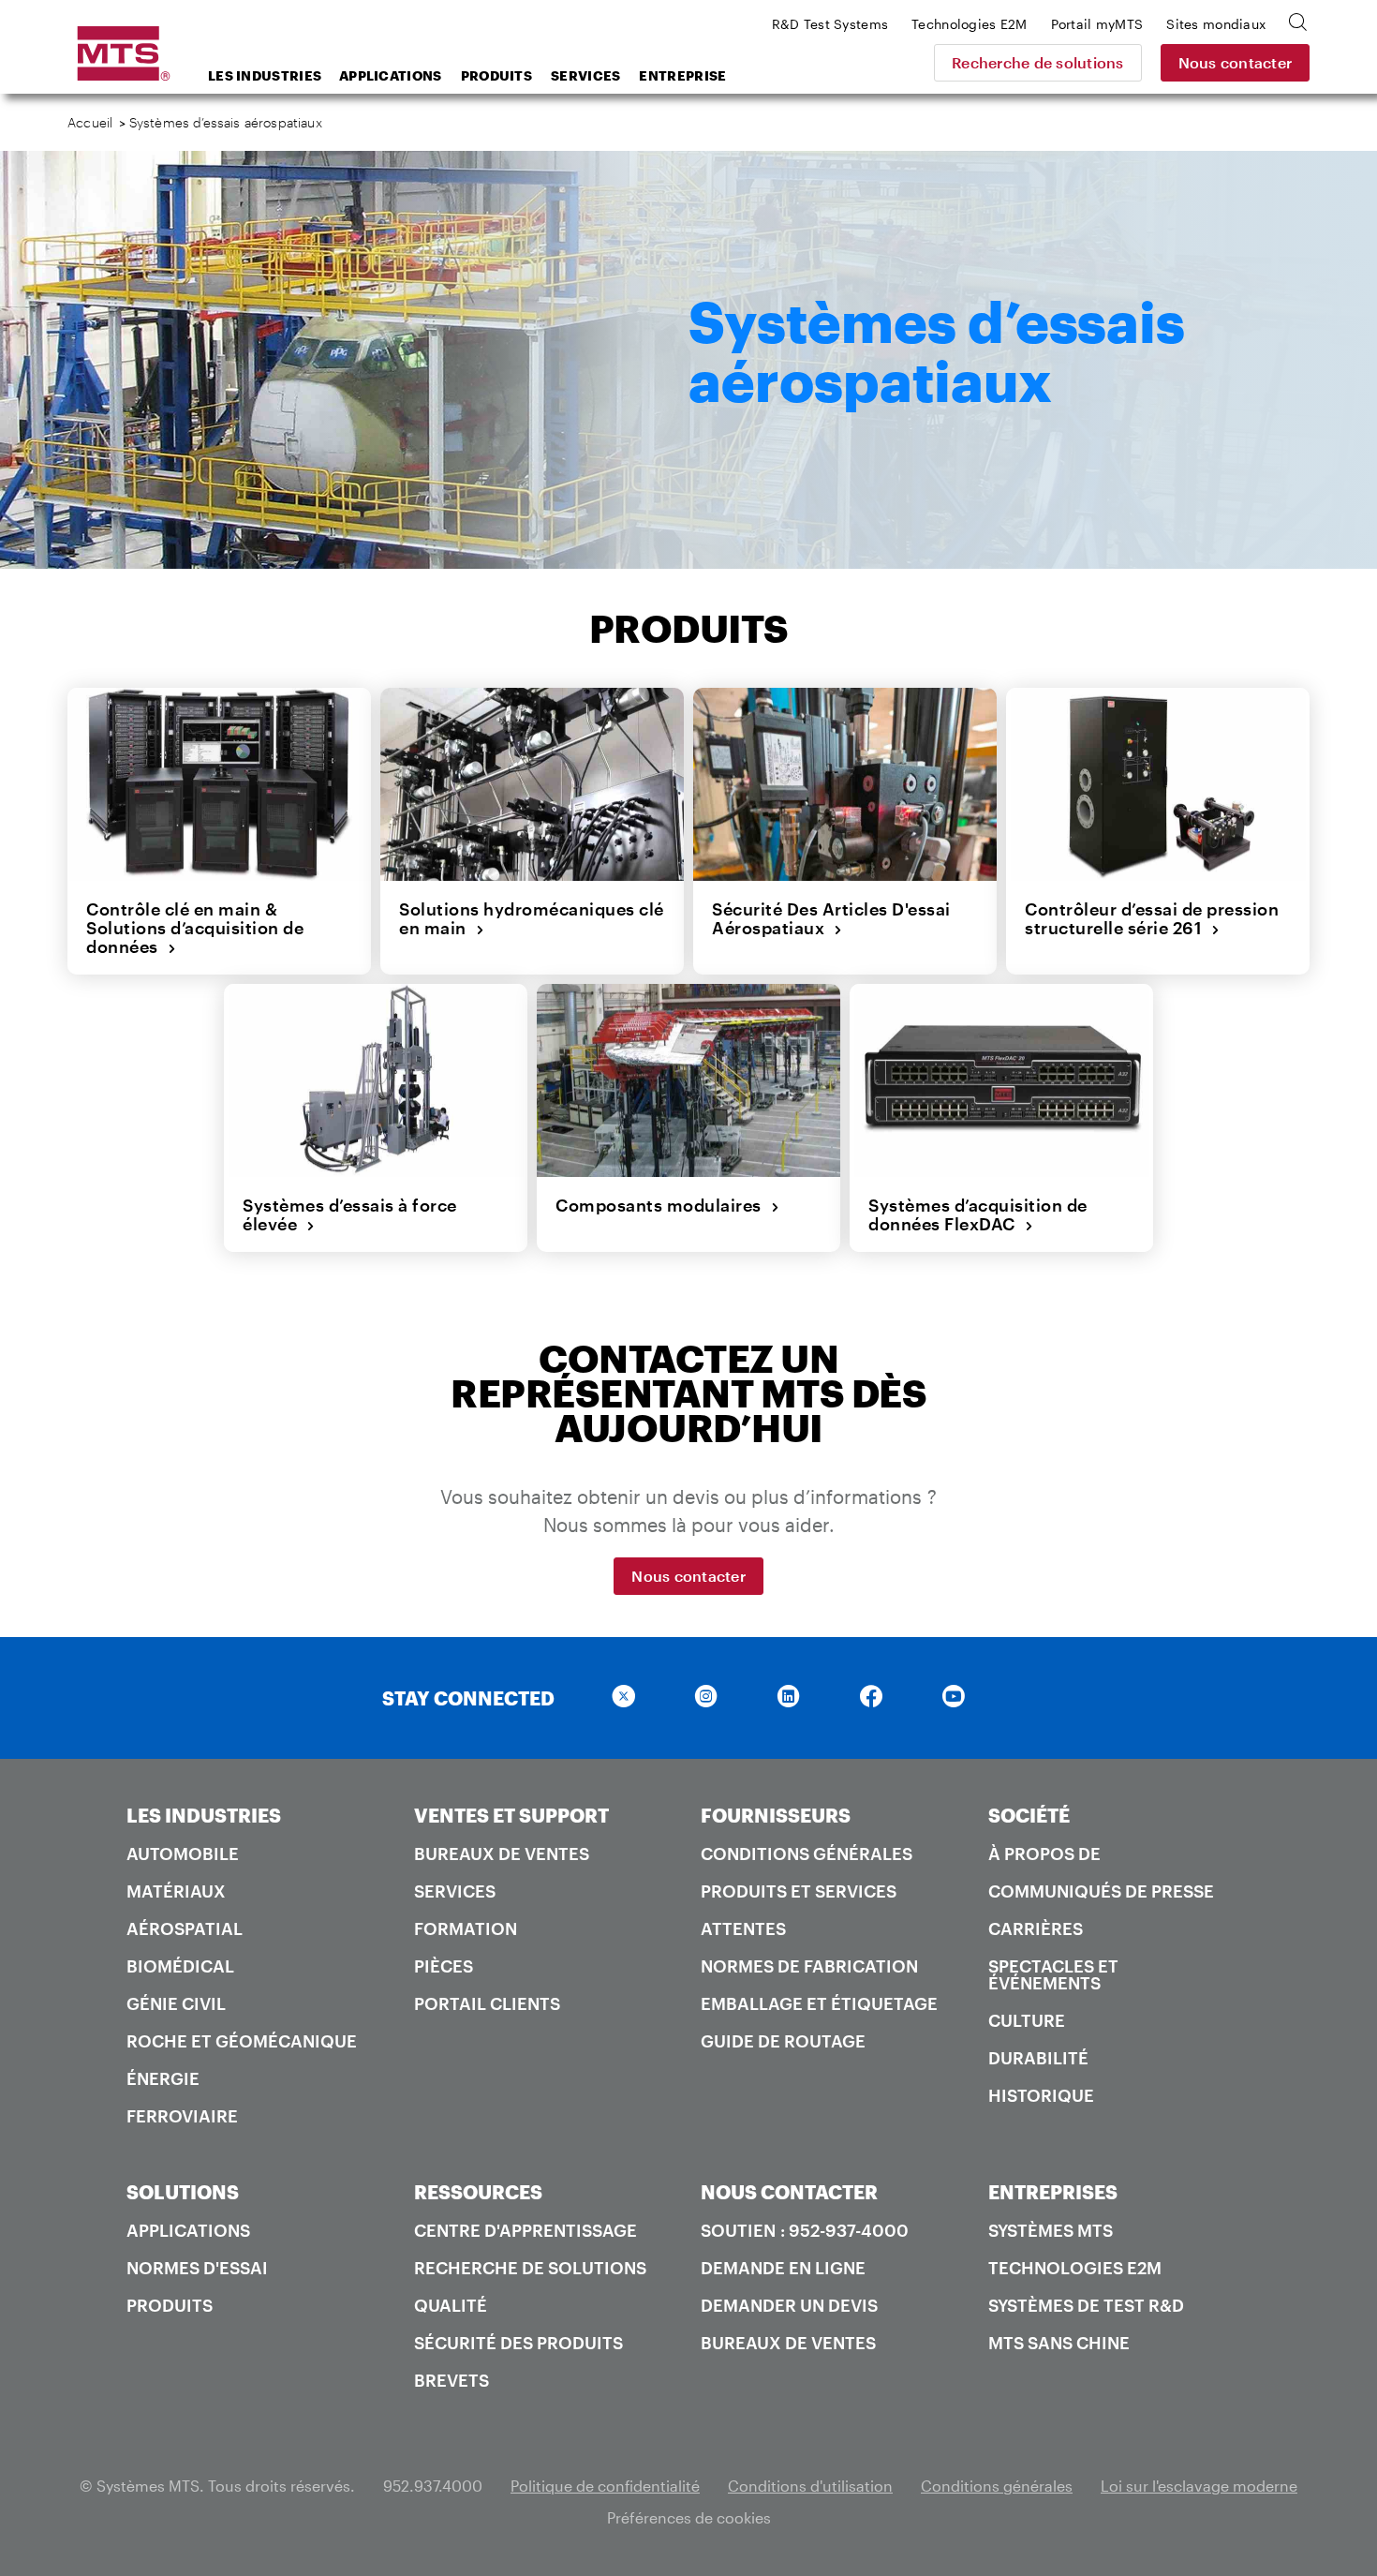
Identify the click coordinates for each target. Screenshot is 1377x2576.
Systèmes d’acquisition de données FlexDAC (978, 1215)
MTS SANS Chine (1059, 2343)
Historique (1041, 2095)
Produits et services (799, 1891)
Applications (391, 75)
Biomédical (180, 1966)
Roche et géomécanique (242, 2041)
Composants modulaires (663, 1205)
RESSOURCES (478, 2192)
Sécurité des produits (518, 2343)
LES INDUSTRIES (204, 1815)
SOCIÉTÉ (1029, 1815)
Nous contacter (1236, 62)
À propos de (1044, 1854)
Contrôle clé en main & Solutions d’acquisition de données (195, 928)
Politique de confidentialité (605, 2486)
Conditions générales (807, 1854)
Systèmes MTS (1051, 2230)
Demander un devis (789, 2305)
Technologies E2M (1075, 2268)
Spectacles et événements (1053, 1974)
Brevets (452, 2380)
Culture (1027, 2020)
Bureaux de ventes (502, 1854)
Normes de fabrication (809, 1966)
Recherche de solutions (1038, 62)
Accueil (90, 122)
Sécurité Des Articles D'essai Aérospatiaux (831, 919)
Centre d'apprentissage (526, 2230)
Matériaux (176, 1891)
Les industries (265, 75)
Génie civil (176, 2003)
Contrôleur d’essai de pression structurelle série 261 (1152, 919)
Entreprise (682, 75)
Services (585, 75)
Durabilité (1038, 2058)
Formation (466, 1928)
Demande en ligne (783, 2268)
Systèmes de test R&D (1086, 2305)
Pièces (444, 1966)
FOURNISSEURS (776, 1815)
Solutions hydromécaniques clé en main (532, 919)
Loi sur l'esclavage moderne (1199, 2486)
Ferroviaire (182, 2116)
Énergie (163, 2078)
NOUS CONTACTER (789, 2192)
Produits (496, 75)
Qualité (451, 2305)
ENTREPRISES (1053, 2192)
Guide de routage (783, 2041)
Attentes (743, 1928)
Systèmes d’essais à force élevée (350, 1215)
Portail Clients (487, 2003)
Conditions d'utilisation (810, 2486)
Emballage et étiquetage (819, 2003)
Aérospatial (185, 1928)
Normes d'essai (197, 2268)
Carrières (1036, 1928)
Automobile (183, 1854)
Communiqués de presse (1101, 1891)
